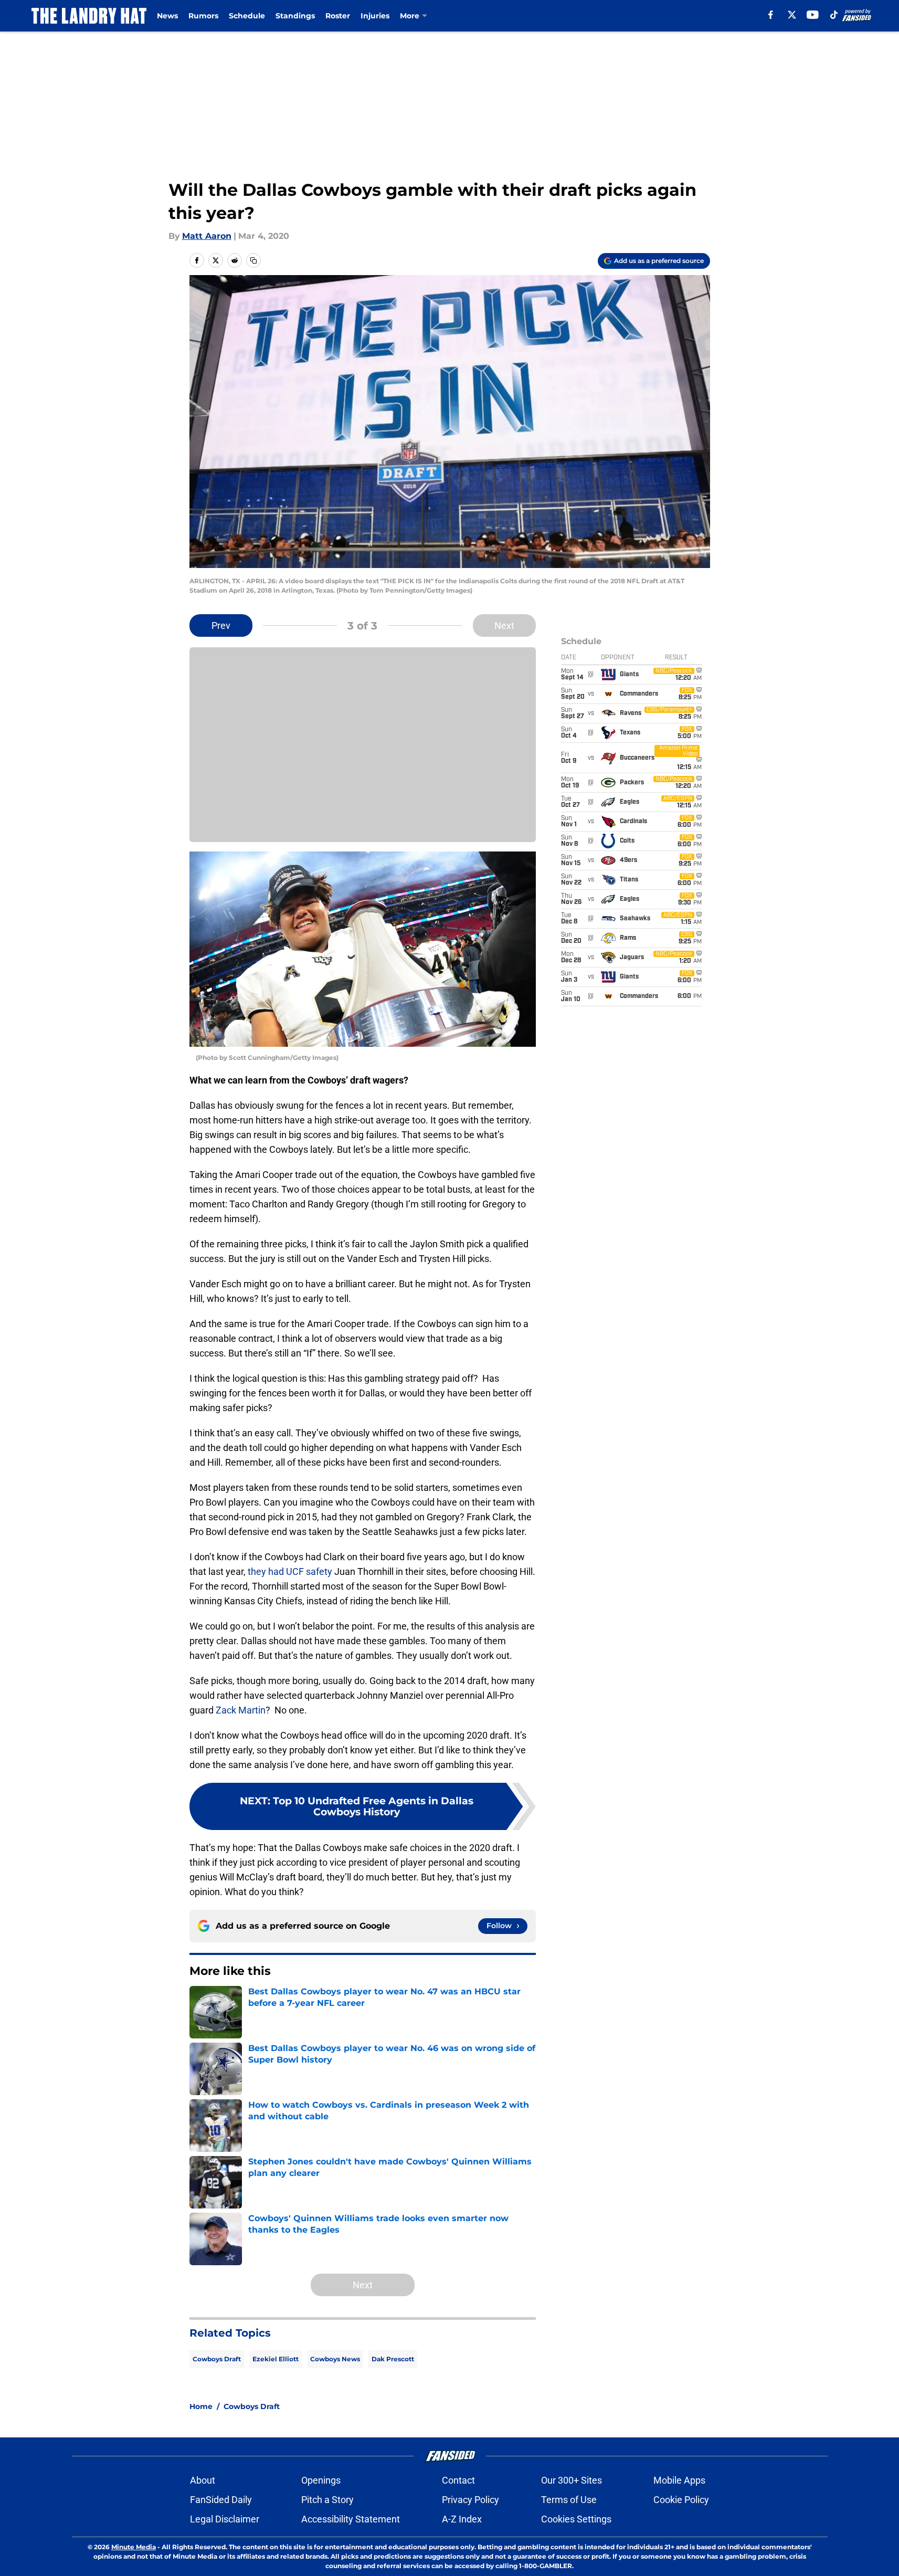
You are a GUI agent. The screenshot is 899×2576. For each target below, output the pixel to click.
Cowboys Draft (217, 2359)
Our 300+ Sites (572, 2480)
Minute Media (134, 2547)
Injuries (375, 16)
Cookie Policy (681, 2500)
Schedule (247, 16)
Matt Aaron (207, 236)
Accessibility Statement (351, 2519)
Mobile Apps (679, 2480)
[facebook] (771, 15)
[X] (792, 15)
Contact (458, 2480)
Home (201, 2406)
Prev (221, 625)
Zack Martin (241, 1710)
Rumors (203, 16)
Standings (295, 16)
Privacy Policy (470, 2500)
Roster (338, 16)
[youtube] (813, 15)
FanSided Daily (221, 2500)
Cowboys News (335, 2359)
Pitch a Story (327, 2500)
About (203, 2480)
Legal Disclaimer (225, 2519)
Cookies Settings (576, 2519)
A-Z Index (462, 2519)
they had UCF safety (291, 1571)
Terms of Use (569, 2500)
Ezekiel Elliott (276, 2359)
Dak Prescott (393, 2359)
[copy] (253, 260)
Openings (321, 2480)
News (167, 16)
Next (504, 625)
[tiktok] (834, 15)
